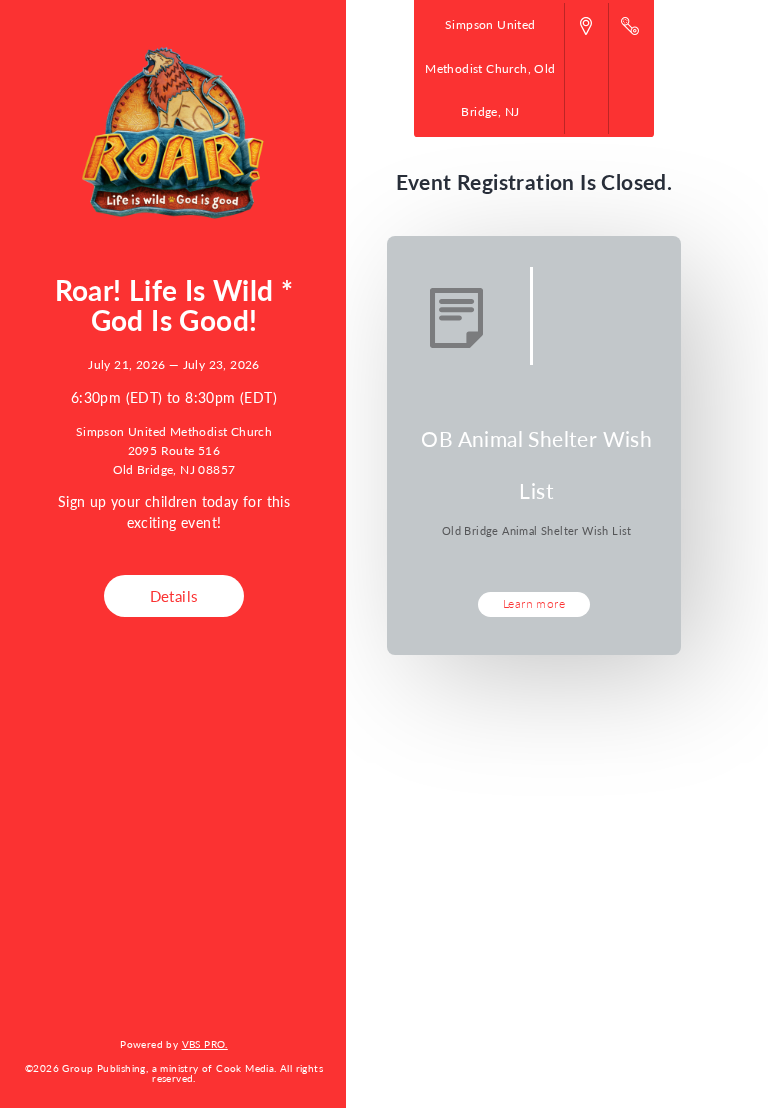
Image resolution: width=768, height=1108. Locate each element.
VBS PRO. (205, 1043)
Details (174, 596)
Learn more (534, 603)
